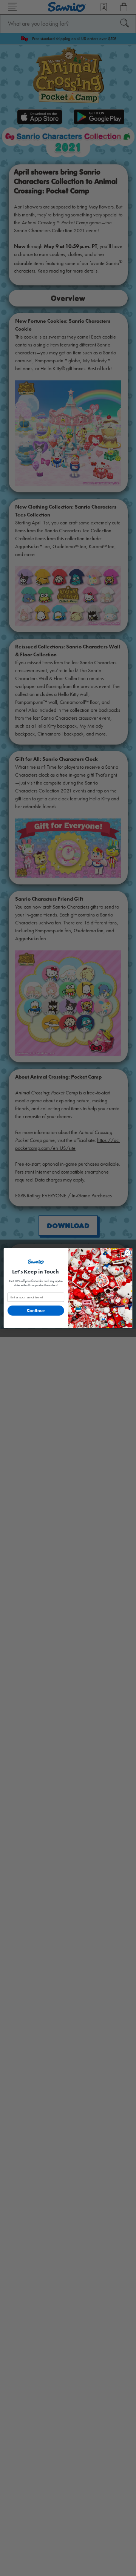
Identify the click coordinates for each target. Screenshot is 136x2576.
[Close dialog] (127, 1253)
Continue (36, 1310)
